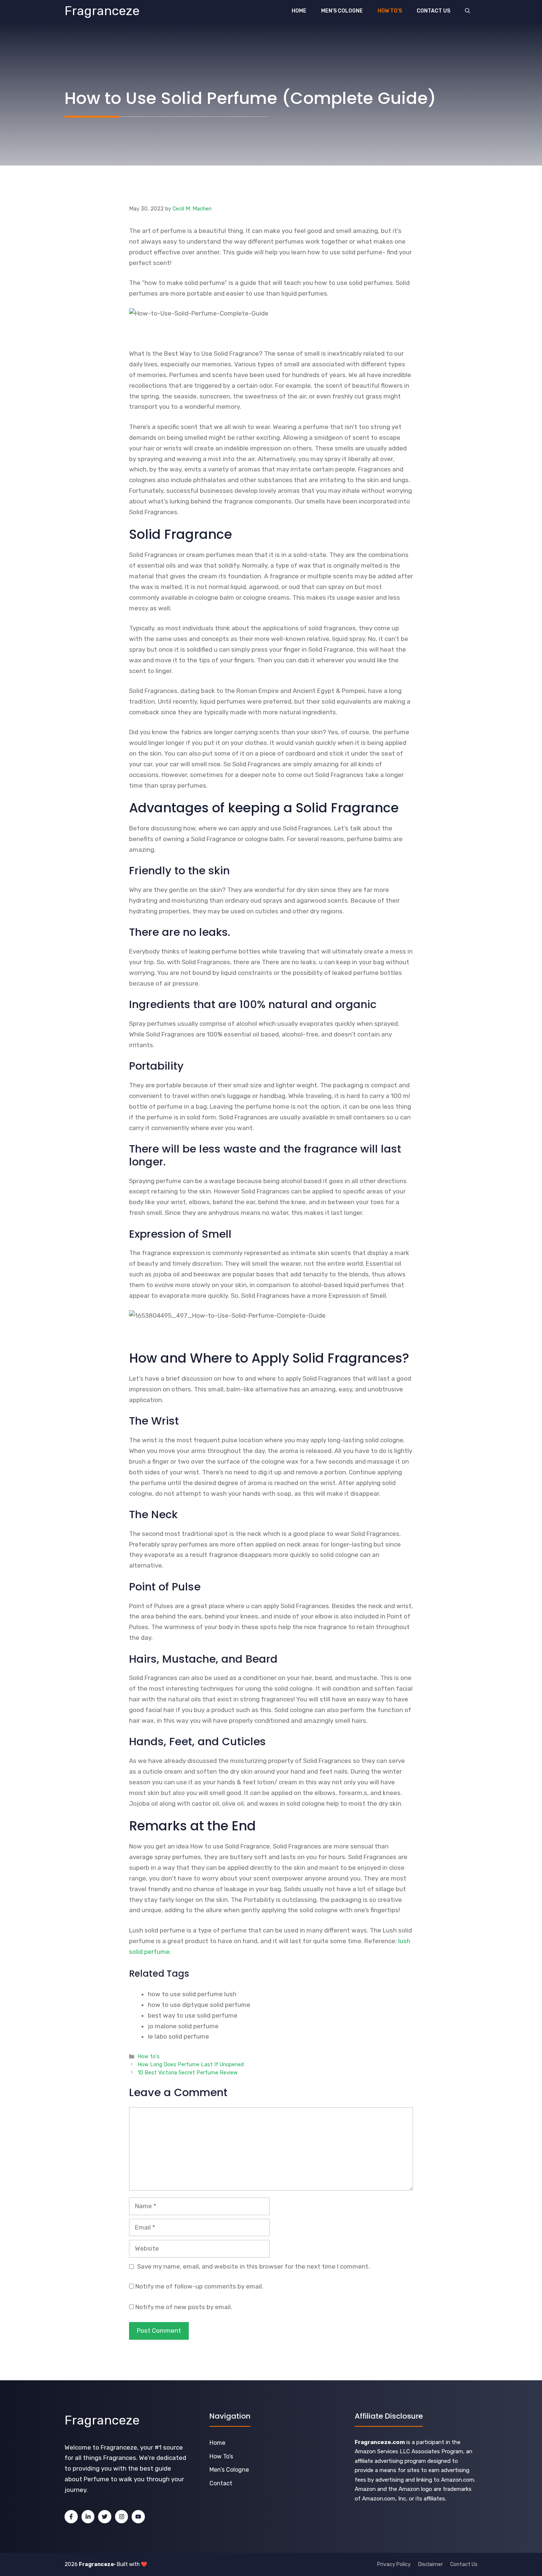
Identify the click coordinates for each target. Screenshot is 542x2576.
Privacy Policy (394, 2564)
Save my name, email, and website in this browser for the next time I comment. (253, 2266)
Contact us (433, 11)
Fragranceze (102, 11)
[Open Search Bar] (468, 11)
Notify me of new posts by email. (184, 2307)
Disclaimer (430, 2564)
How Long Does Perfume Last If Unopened (191, 2064)
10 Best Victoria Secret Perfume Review (188, 2073)
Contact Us (464, 2564)
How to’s (390, 11)
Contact (221, 2483)
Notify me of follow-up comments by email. (199, 2286)
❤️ (144, 2564)
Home (299, 11)
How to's (149, 2056)
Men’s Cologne (342, 11)
